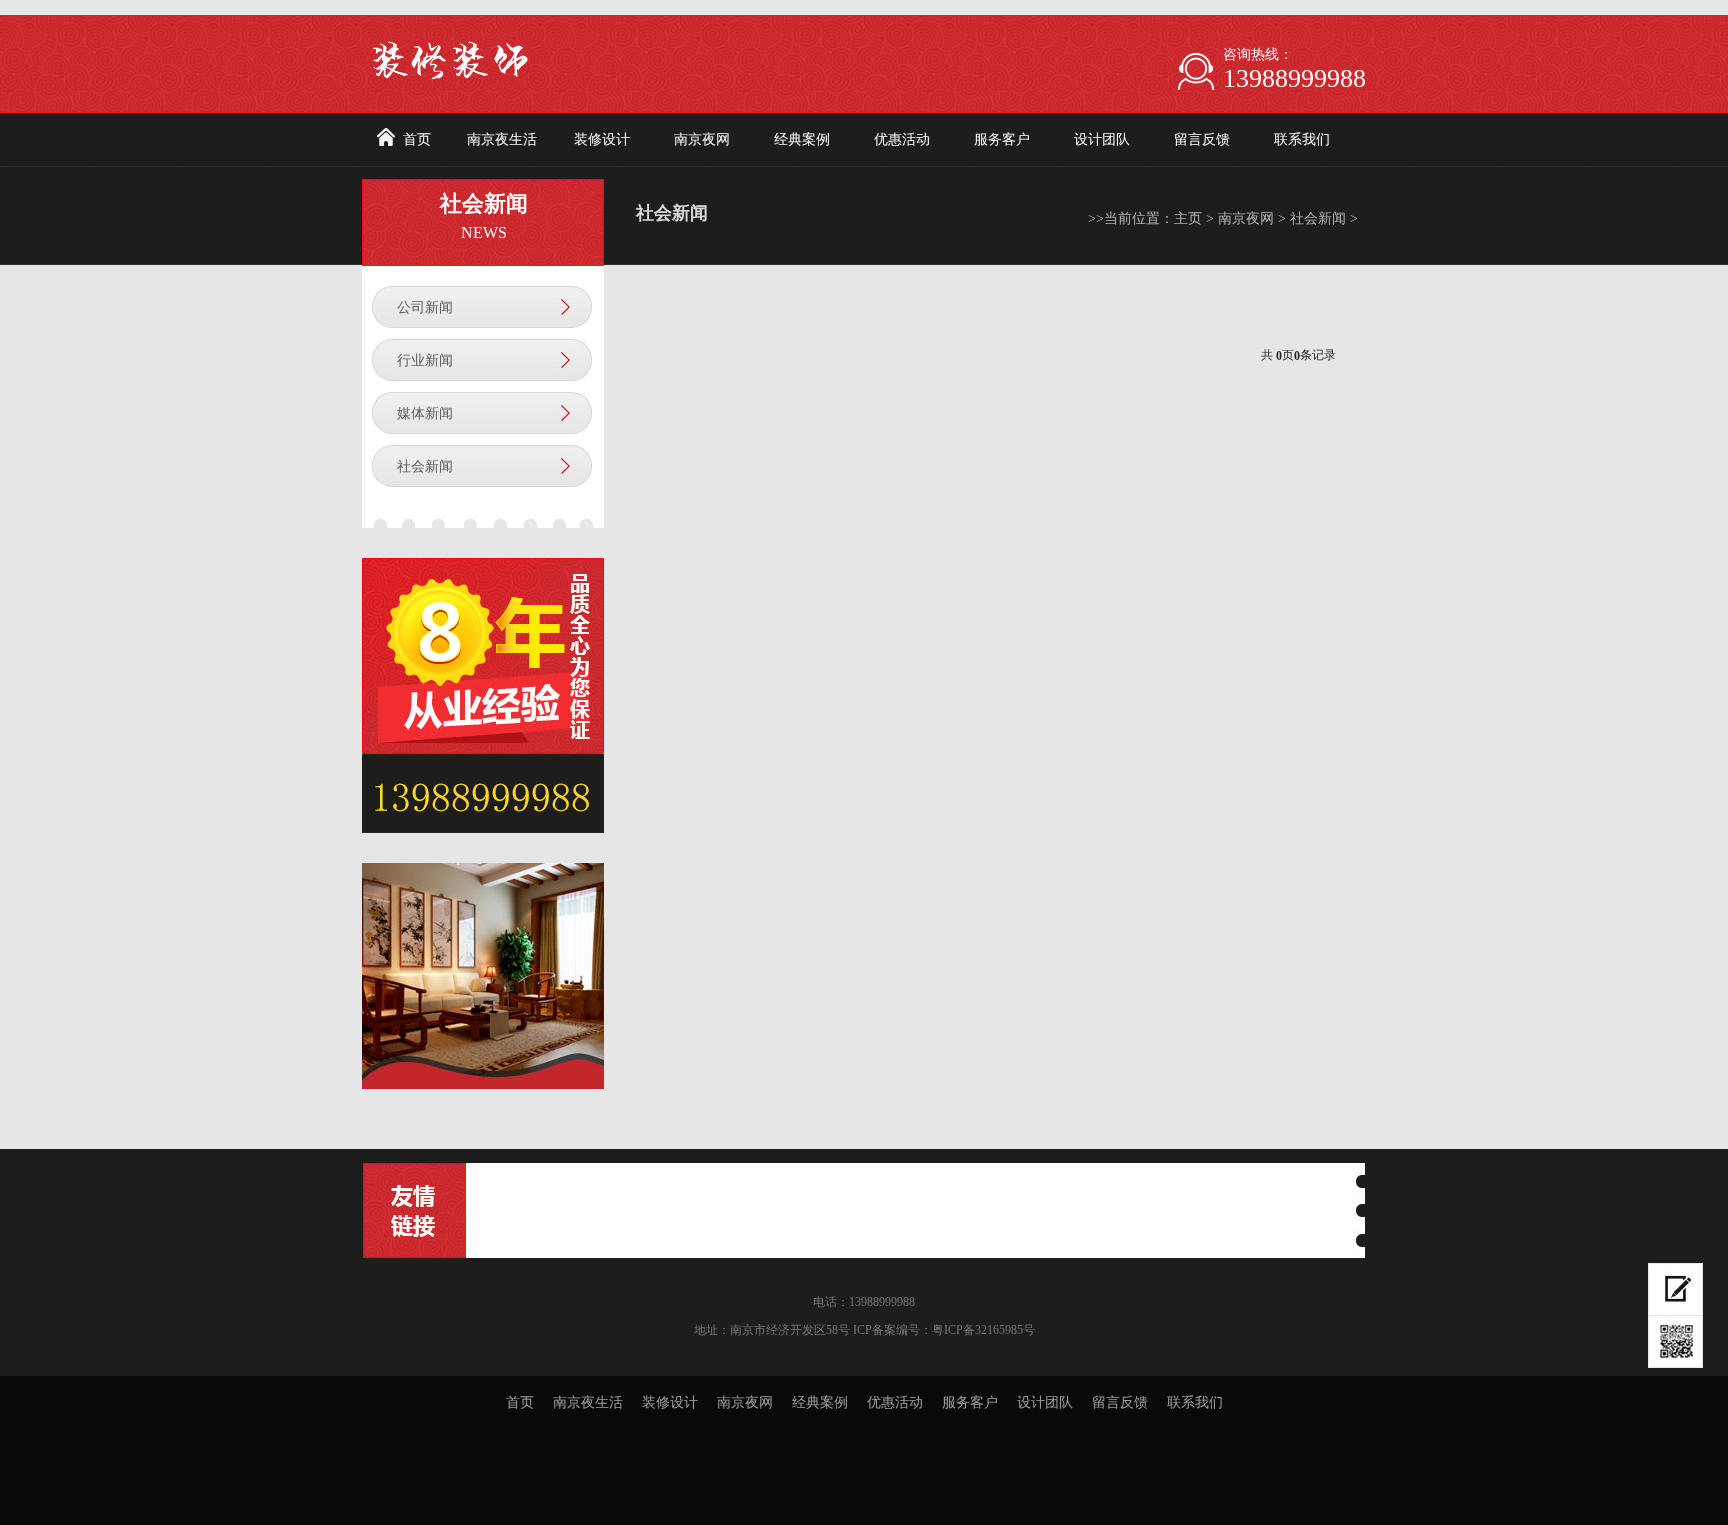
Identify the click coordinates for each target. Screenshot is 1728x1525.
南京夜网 (702, 139)
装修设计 (602, 139)
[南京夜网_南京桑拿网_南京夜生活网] (604, 48)
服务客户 (1002, 139)
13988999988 (1294, 78)
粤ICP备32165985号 (983, 1330)
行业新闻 (425, 360)
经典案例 (802, 139)
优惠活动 (902, 139)
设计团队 (1102, 139)
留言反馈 (1202, 139)
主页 (1188, 218)
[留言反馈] (1675, 1289)
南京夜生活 (502, 139)
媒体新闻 (425, 413)
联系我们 (1302, 139)
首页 (417, 139)
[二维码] (1675, 1342)
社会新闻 (425, 466)
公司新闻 (425, 307)
